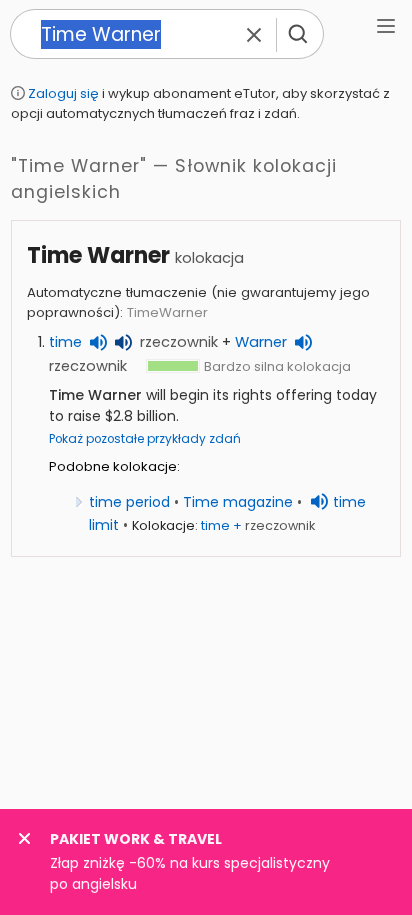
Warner (261, 342)
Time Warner (98, 255)
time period (129, 502)
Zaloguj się (63, 93)
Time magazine (238, 502)
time (65, 342)
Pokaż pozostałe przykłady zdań (145, 439)
